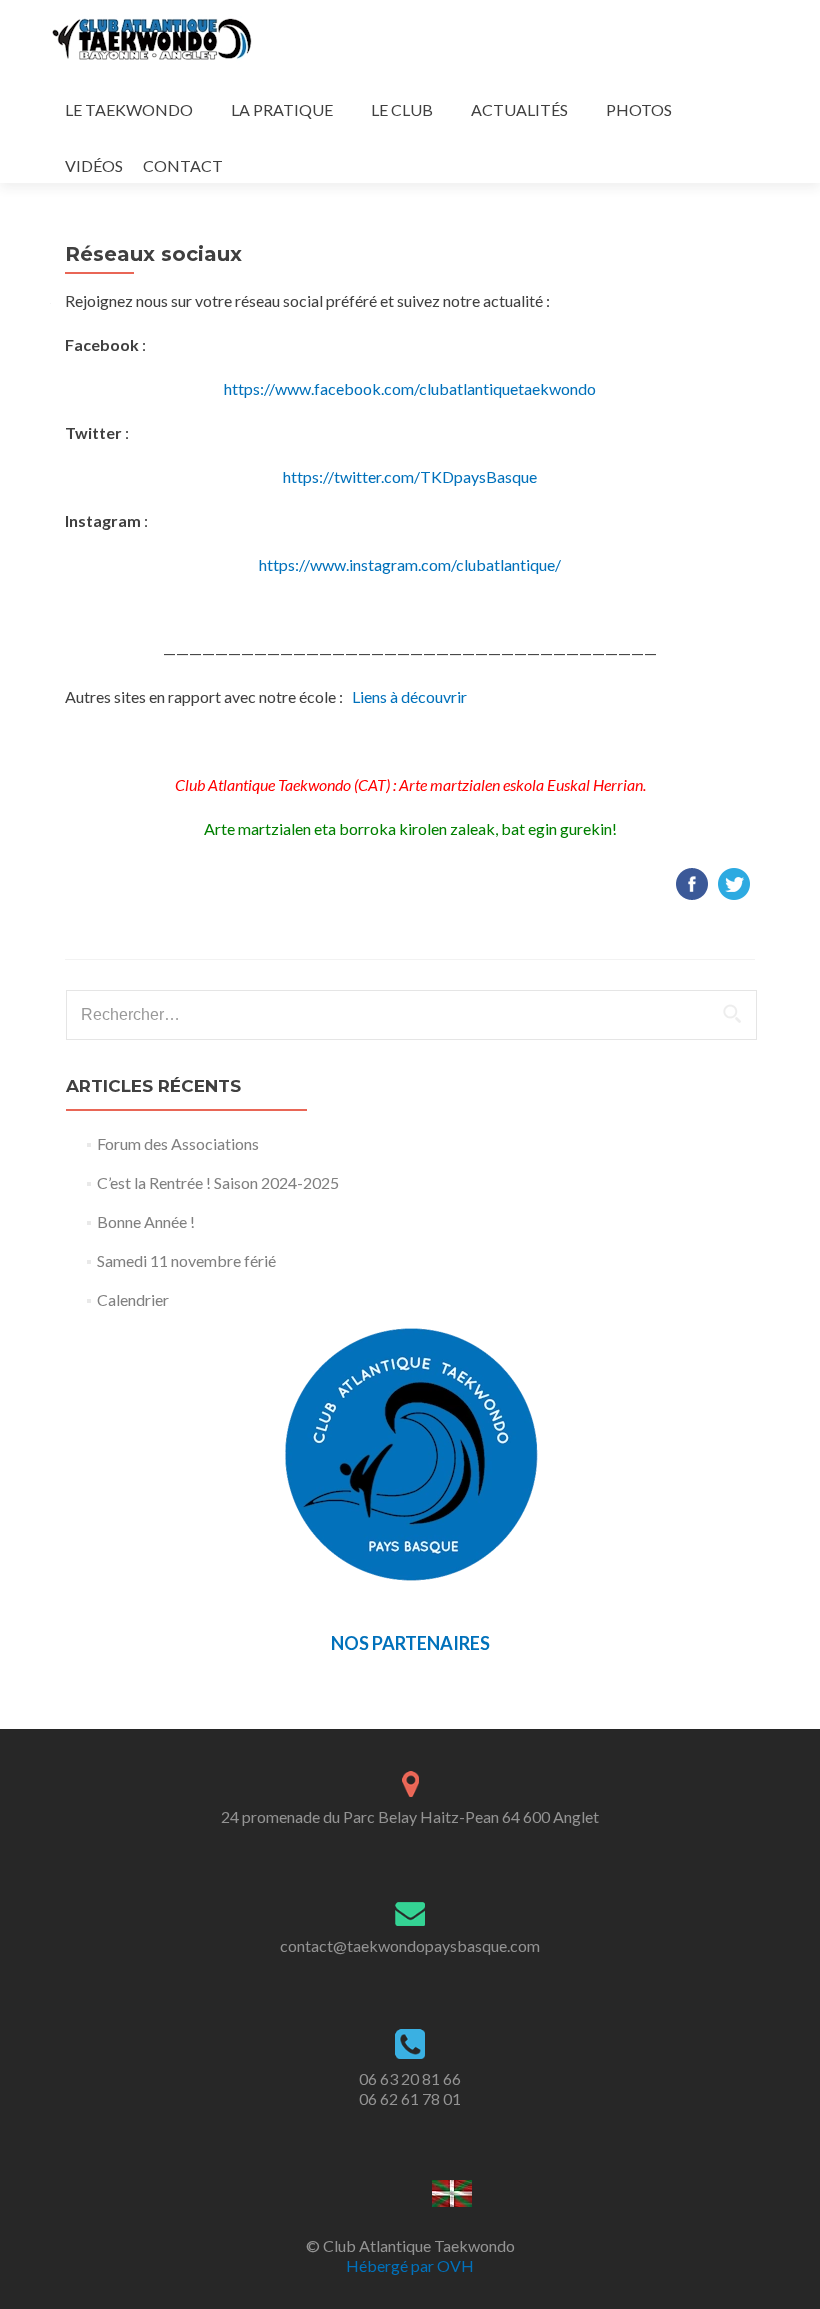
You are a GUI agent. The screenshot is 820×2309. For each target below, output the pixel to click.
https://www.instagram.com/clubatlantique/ (410, 564)
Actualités (519, 109)
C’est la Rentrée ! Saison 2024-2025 (218, 1182)
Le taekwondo (129, 109)
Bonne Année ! (146, 1221)
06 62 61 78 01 (410, 2098)
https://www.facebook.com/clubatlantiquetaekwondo (410, 388)
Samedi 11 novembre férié (186, 1260)
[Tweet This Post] (734, 881)
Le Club (402, 109)
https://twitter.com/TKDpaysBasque (410, 476)
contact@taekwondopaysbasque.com (410, 1945)
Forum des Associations (178, 1143)
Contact (183, 165)
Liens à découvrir (409, 696)
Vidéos (94, 165)
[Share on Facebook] (692, 881)
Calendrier (133, 1299)
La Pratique (282, 109)
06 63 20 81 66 (410, 2078)
